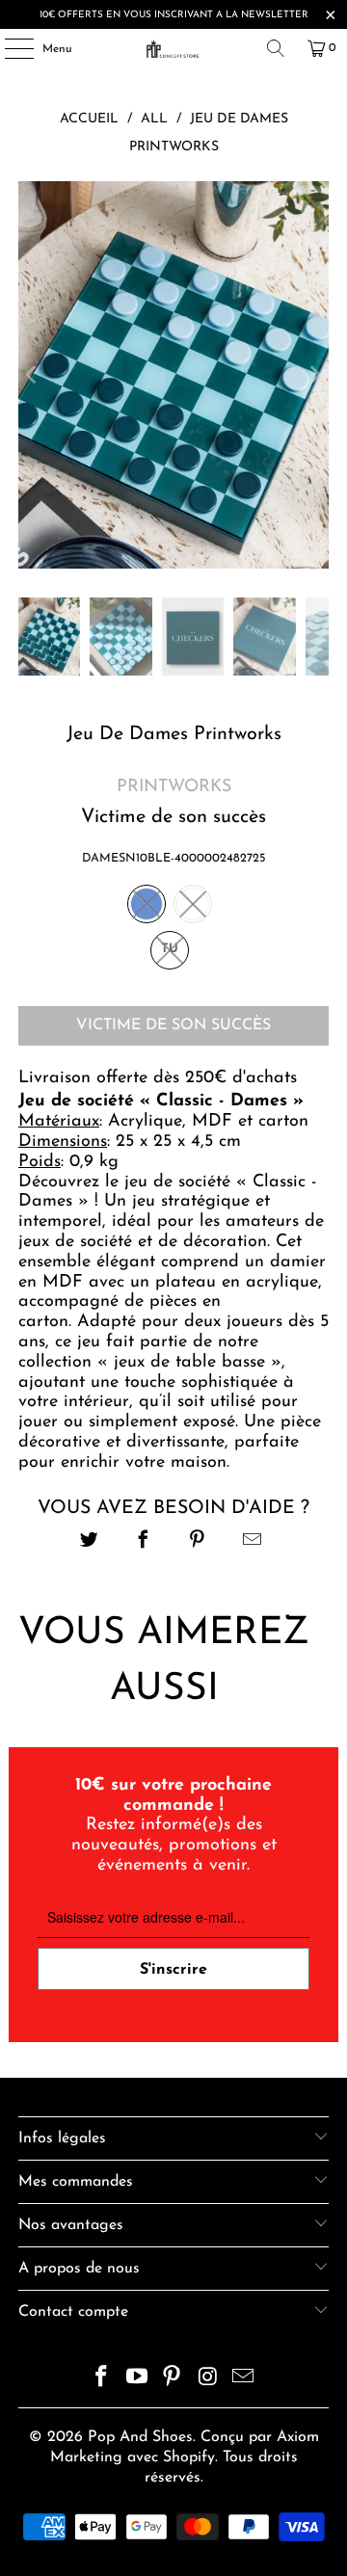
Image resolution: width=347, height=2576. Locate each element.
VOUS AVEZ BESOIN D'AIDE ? (173, 1508)
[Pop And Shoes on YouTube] (137, 2380)
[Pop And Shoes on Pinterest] (173, 2380)
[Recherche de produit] (276, 48)
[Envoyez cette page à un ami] (252, 1542)
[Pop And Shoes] (173, 48)
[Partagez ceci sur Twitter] (89, 1542)
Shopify (189, 2457)
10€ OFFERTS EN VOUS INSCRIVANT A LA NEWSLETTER (174, 15)
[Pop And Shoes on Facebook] (102, 2380)
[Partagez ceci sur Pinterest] (198, 1542)
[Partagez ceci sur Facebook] (143, 1542)
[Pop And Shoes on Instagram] (208, 2380)
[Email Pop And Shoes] (244, 2380)
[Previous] (33, 375)
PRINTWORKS (174, 787)
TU (170, 949)
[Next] (314, 375)
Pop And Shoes (140, 2437)
